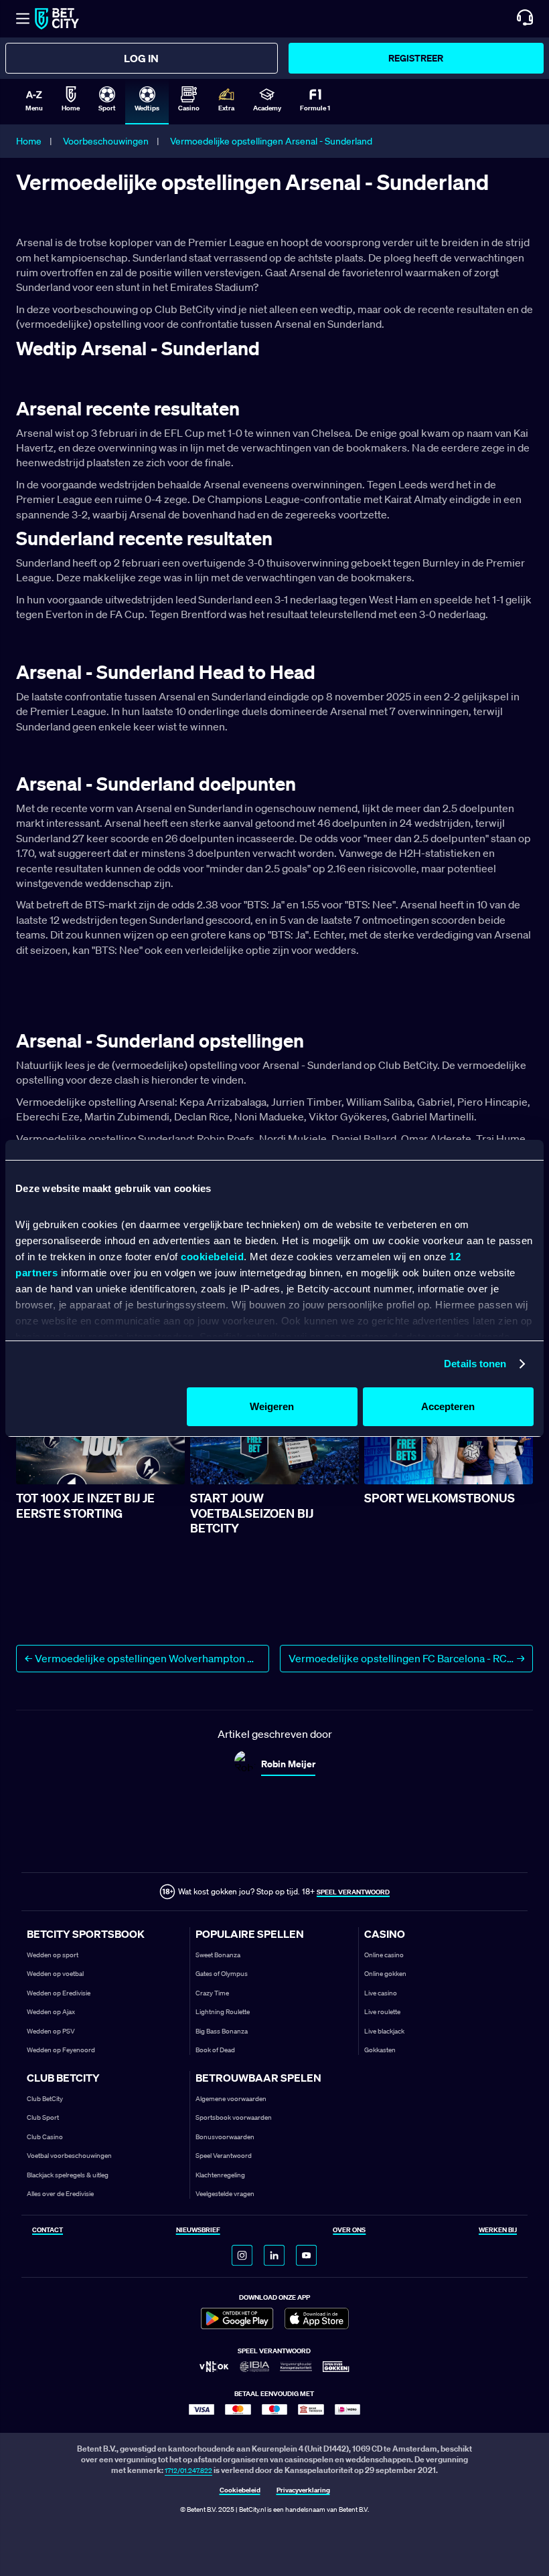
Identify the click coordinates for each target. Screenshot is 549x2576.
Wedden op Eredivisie (59, 1993)
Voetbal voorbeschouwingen (69, 2156)
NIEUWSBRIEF (198, 2231)
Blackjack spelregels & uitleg (68, 2175)
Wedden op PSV (51, 2031)
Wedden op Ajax (51, 2012)
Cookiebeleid (240, 2491)
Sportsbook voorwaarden (234, 2117)
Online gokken (385, 1974)
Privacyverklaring (303, 2491)
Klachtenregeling (220, 2175)
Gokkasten (380, 2050)
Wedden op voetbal (55, 1974)
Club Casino (45, 2137)
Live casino (381, 1993)
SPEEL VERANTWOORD (353, 1892)
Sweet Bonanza (218, 1955)
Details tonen (475, 1364)
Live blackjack (384, 2031)
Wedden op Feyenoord (61, 2050)
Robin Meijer (288, 1764)
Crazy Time (212, 1993)
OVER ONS (349, 2231)
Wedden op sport (53, 1955)
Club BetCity (45, 2099)
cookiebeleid (212, 1257)
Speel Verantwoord (224, 2156)
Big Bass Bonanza (222, 2031)
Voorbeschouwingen (106, 141)
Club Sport (43, 2117)
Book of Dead (215, 2050)
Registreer (416, 58)
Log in (141, 58)
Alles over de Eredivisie (60, 2194)
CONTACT (48, 2231)
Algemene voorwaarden (231, 2099)
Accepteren (448, 1406)
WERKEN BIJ (498, 2231)
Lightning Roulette (223, 2012)
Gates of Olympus (222, 1974)
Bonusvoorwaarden (225, 2137)
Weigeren (272, 1406)
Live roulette (382, 2012)
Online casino (384, 1955)
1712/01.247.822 (188, 2471)
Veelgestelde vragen (225, 2194)
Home (29, 141)
